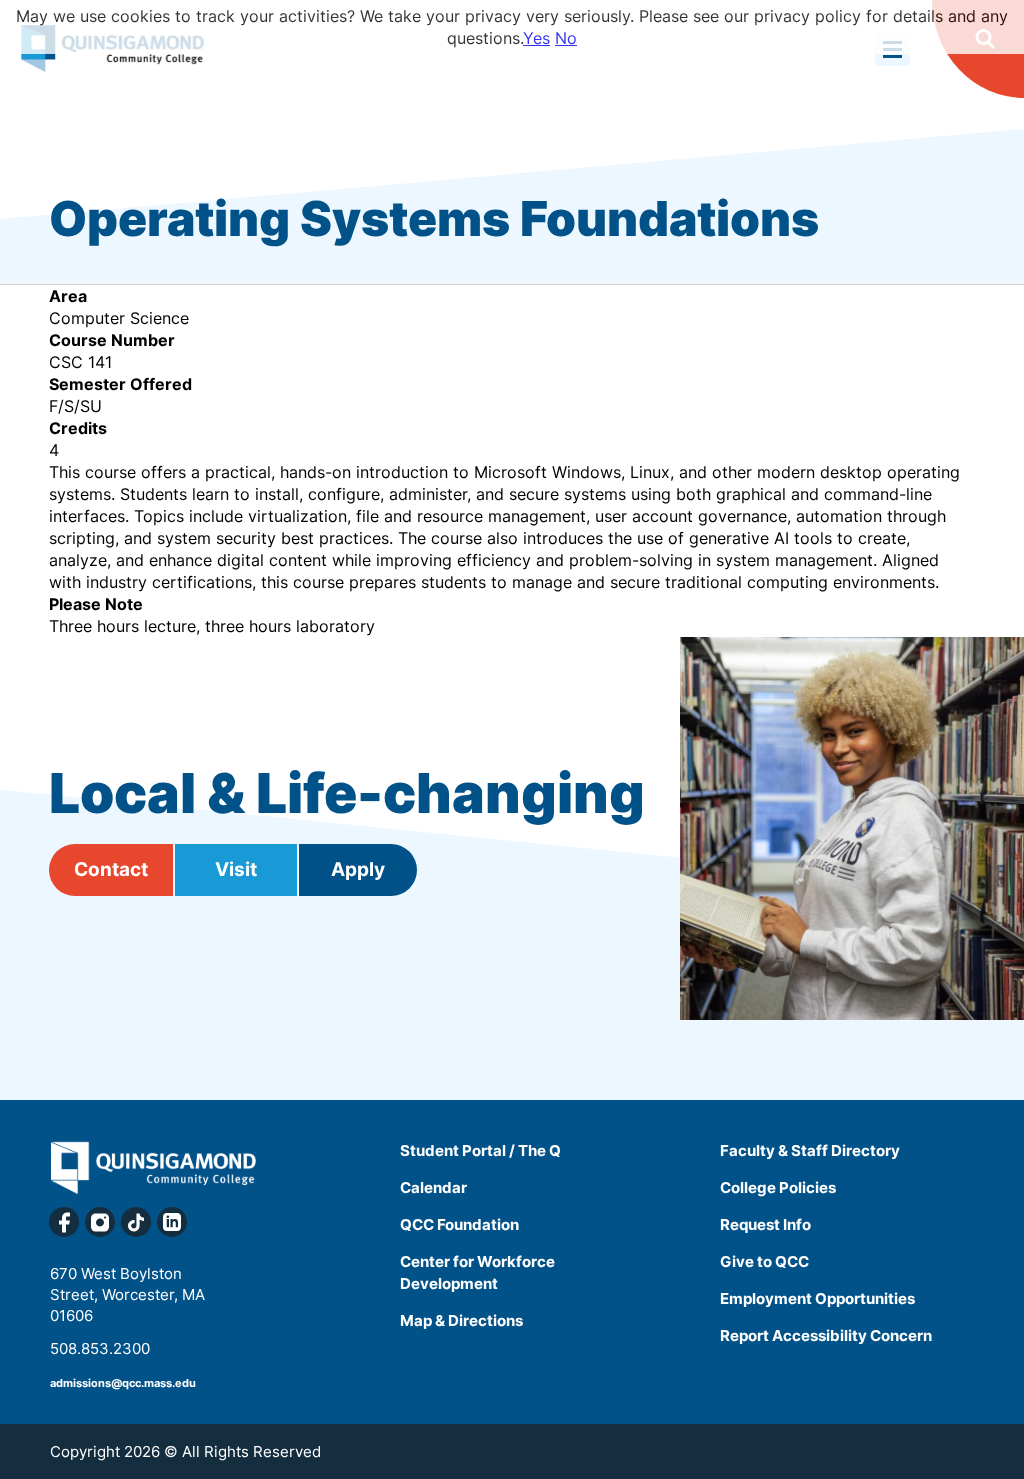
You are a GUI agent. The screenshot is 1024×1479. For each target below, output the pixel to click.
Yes (536, 38)
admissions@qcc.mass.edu (123, 1383)
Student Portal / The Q (480, 1150)
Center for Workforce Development (477, 1272)
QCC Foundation (459, 1224)
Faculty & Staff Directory (810, 1150)
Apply (358, 869)
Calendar (433, 1187)
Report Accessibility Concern (826, 1335)
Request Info (765, 1224)
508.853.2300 (100, 1348)
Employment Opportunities (817, 1298)
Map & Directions (461, 1320)
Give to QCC (764, 1261)
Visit (236, 869)
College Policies (778, 1187)
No (566, 38)
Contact (111, 869)
